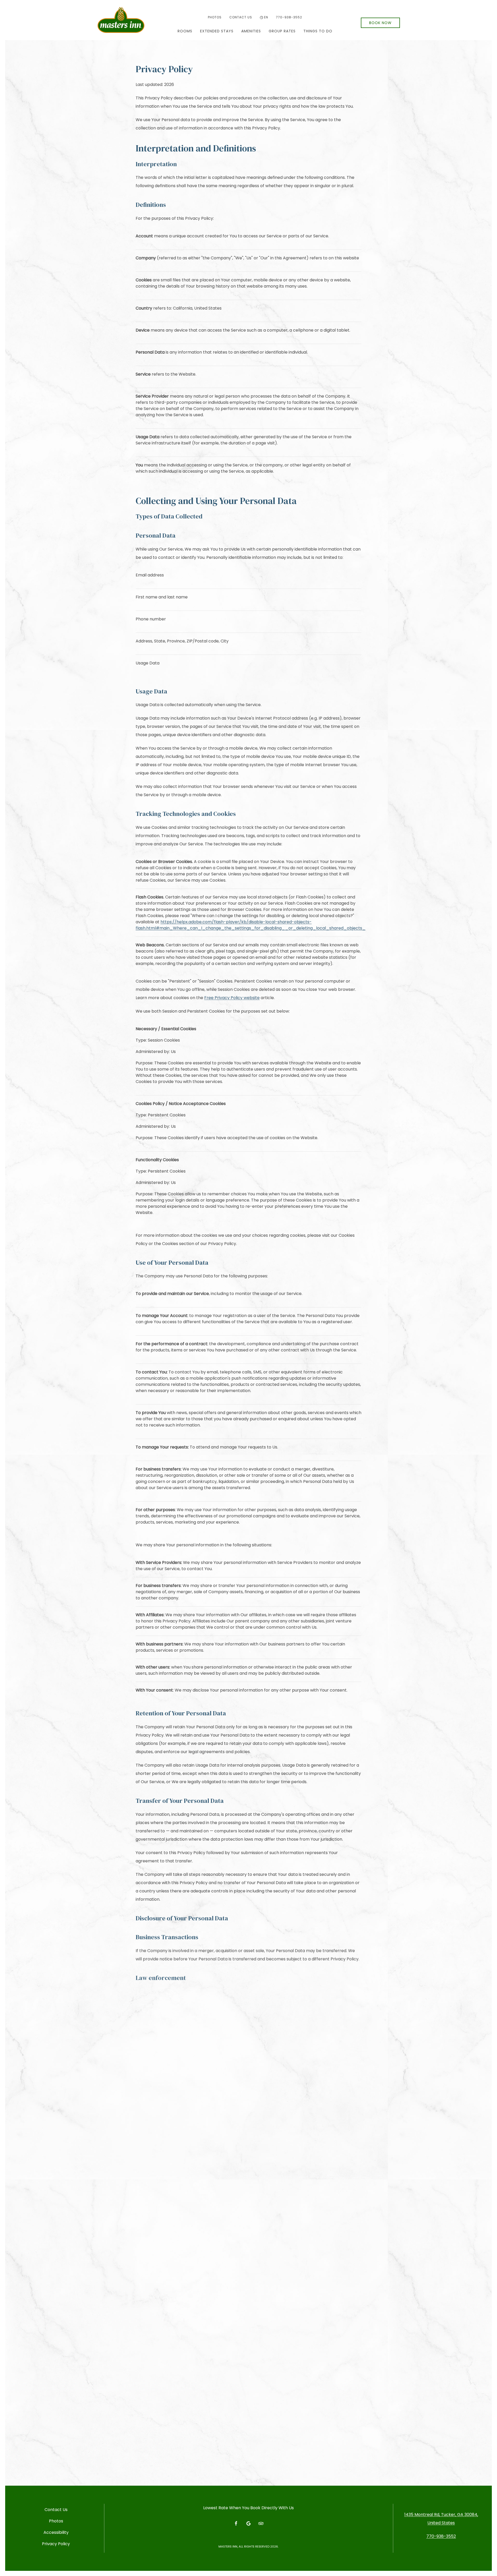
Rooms (185, 31)
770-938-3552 (289, 17)
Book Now (380, 23)
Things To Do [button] (318, 31)
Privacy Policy (56, 2544)
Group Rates (282, 31)
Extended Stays (217, 31)
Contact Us (241, 17)
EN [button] (266, 17)
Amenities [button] (251, 31)
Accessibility (56, 2532)
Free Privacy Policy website (232, 998)
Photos (215, 17)
